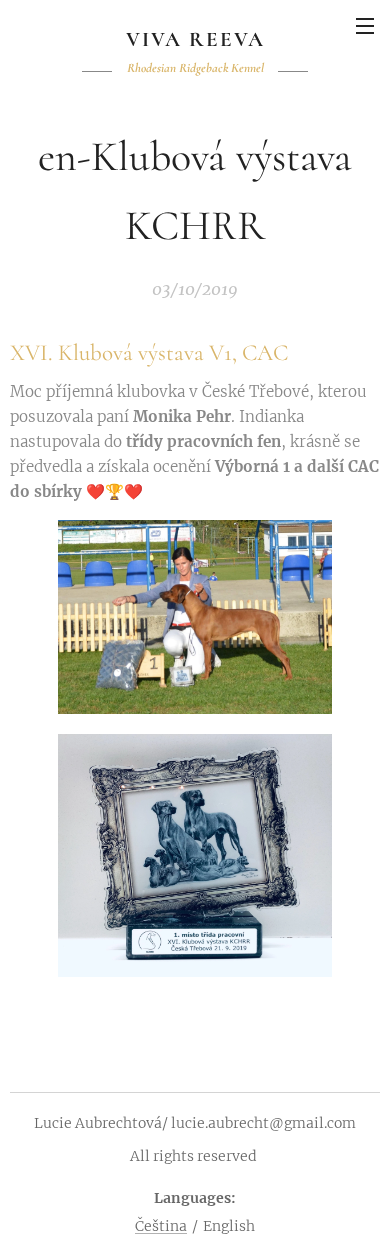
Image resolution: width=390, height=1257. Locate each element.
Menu (365, 25)
